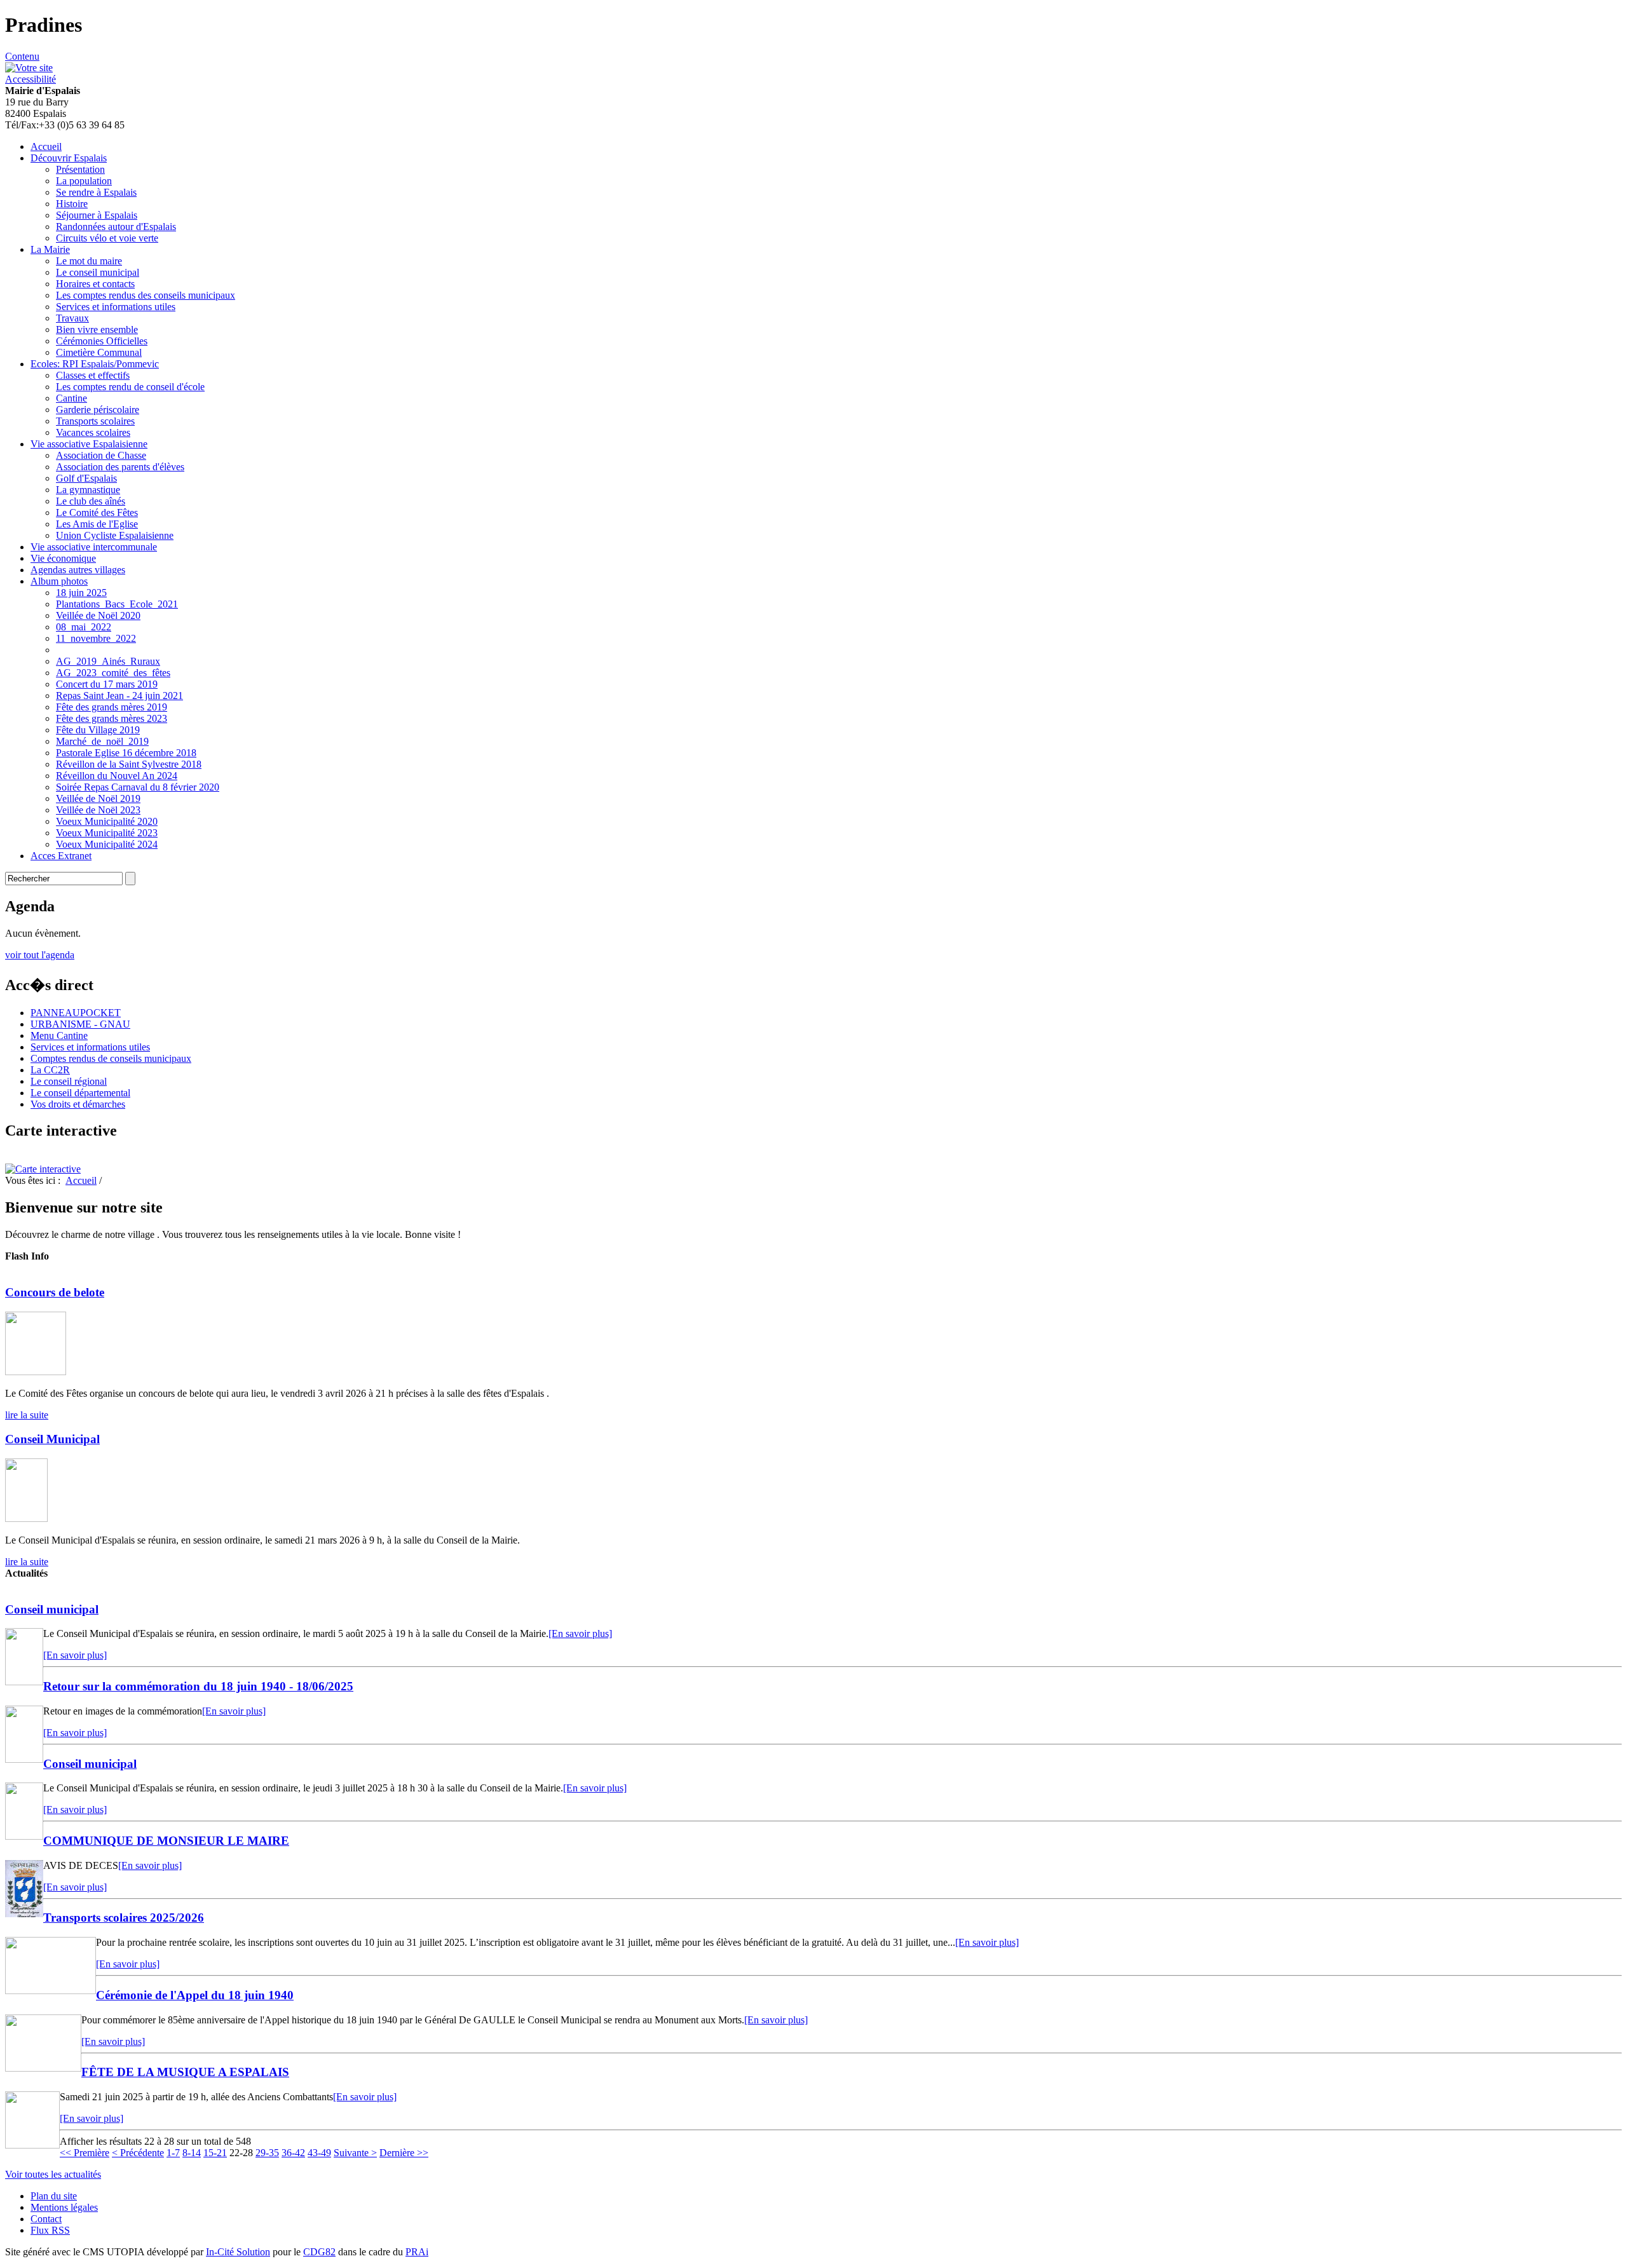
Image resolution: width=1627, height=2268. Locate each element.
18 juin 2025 (81, 593)
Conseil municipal (52, 1609)
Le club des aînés (91, 501)
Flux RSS (50, 2230)
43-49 (319, 2153)
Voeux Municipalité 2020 (107, 821)
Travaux (72, 318)
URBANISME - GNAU (80, 1024)
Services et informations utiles (116, 307)
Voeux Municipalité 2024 (107, 844)
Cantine (71, 398)
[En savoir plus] (580, 1633)
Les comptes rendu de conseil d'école (130, 387)
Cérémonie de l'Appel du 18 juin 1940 (195, 1995)
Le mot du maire (89, 261)
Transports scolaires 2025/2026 (124, 1918)
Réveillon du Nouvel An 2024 (117, 776)
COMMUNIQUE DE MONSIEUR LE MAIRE (166, 1841)
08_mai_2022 (84, 627)
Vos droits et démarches (78, 1104)
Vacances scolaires (93, 432)
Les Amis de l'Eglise (97, 524)
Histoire (72, 204)
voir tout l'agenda (40, 955)
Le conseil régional (69, 1081)
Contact (46, 2219)
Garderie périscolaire (98, 410)
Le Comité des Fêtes (97, 513)
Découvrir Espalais (69, 158)
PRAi (417, 2252)
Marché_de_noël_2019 (102, 741)
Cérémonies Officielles (102, 341)
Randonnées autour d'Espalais (116, 227)
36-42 (293, 2153)
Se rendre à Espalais (96, 192)
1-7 (173, 2153)
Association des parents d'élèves (120, 467)
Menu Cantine (59, 1036)
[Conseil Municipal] (26, 1518)
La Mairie (50, 249)
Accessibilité (31, 79)
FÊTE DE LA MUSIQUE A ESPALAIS (185, 2072)
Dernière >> (404, 2153)
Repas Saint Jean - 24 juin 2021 (119, 696)
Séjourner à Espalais (97, 215)
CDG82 (319, 2252)
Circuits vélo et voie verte (107, 238)
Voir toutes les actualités (53, 2174)
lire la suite (27, 1415)
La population (84, 181)
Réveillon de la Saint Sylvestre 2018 (129, 764)
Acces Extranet (61, 856)
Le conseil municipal (98, 272)
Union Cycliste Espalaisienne (115, 535)
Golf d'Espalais (86, 478)
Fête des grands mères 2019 (112, 707)
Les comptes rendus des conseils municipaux (146, 295)
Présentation (80, 169)
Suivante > (355, 2153)
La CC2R (50, 1070)
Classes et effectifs (93, 375)
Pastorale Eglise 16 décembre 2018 (126, 753)
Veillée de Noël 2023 (98, 810)
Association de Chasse (101, 455)
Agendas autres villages (78, 570)
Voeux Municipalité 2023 (107, 833)
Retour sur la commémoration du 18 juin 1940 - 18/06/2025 (198, 1686)
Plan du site (54, 2196)
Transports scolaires (95, 421)
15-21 (215, 2153)
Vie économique (63, 558)
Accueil (46, 146)
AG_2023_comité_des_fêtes (113, 673)
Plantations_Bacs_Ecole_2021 (117, 604)
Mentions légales (64, 2207)
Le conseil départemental (80, 1093)
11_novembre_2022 (96, 638)
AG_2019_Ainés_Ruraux (108, 661)
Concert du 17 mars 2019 (107, 684)
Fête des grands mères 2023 (112, 718)
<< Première (85, 2153)
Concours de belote (55, 1292)
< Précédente (138, 2153)
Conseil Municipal (52, 1439)
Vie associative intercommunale (94, 547)
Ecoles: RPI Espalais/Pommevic (95, 364)
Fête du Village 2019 (98, 730)
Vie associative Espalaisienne (89, 444)
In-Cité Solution (238, 2252)
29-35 (267, 2153)
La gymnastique (88, 490)
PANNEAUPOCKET (76, 1013)
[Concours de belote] (36, 1372)
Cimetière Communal (99, 352)
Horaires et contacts (95, 284)
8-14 (192, 2153)
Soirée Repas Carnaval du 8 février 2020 (138, 787)
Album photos (59, 581)
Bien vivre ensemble (97, 329)
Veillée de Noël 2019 (98, 798)
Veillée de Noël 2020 (98, 615)
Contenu (22, 56)
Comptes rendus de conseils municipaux (111, 1058)
